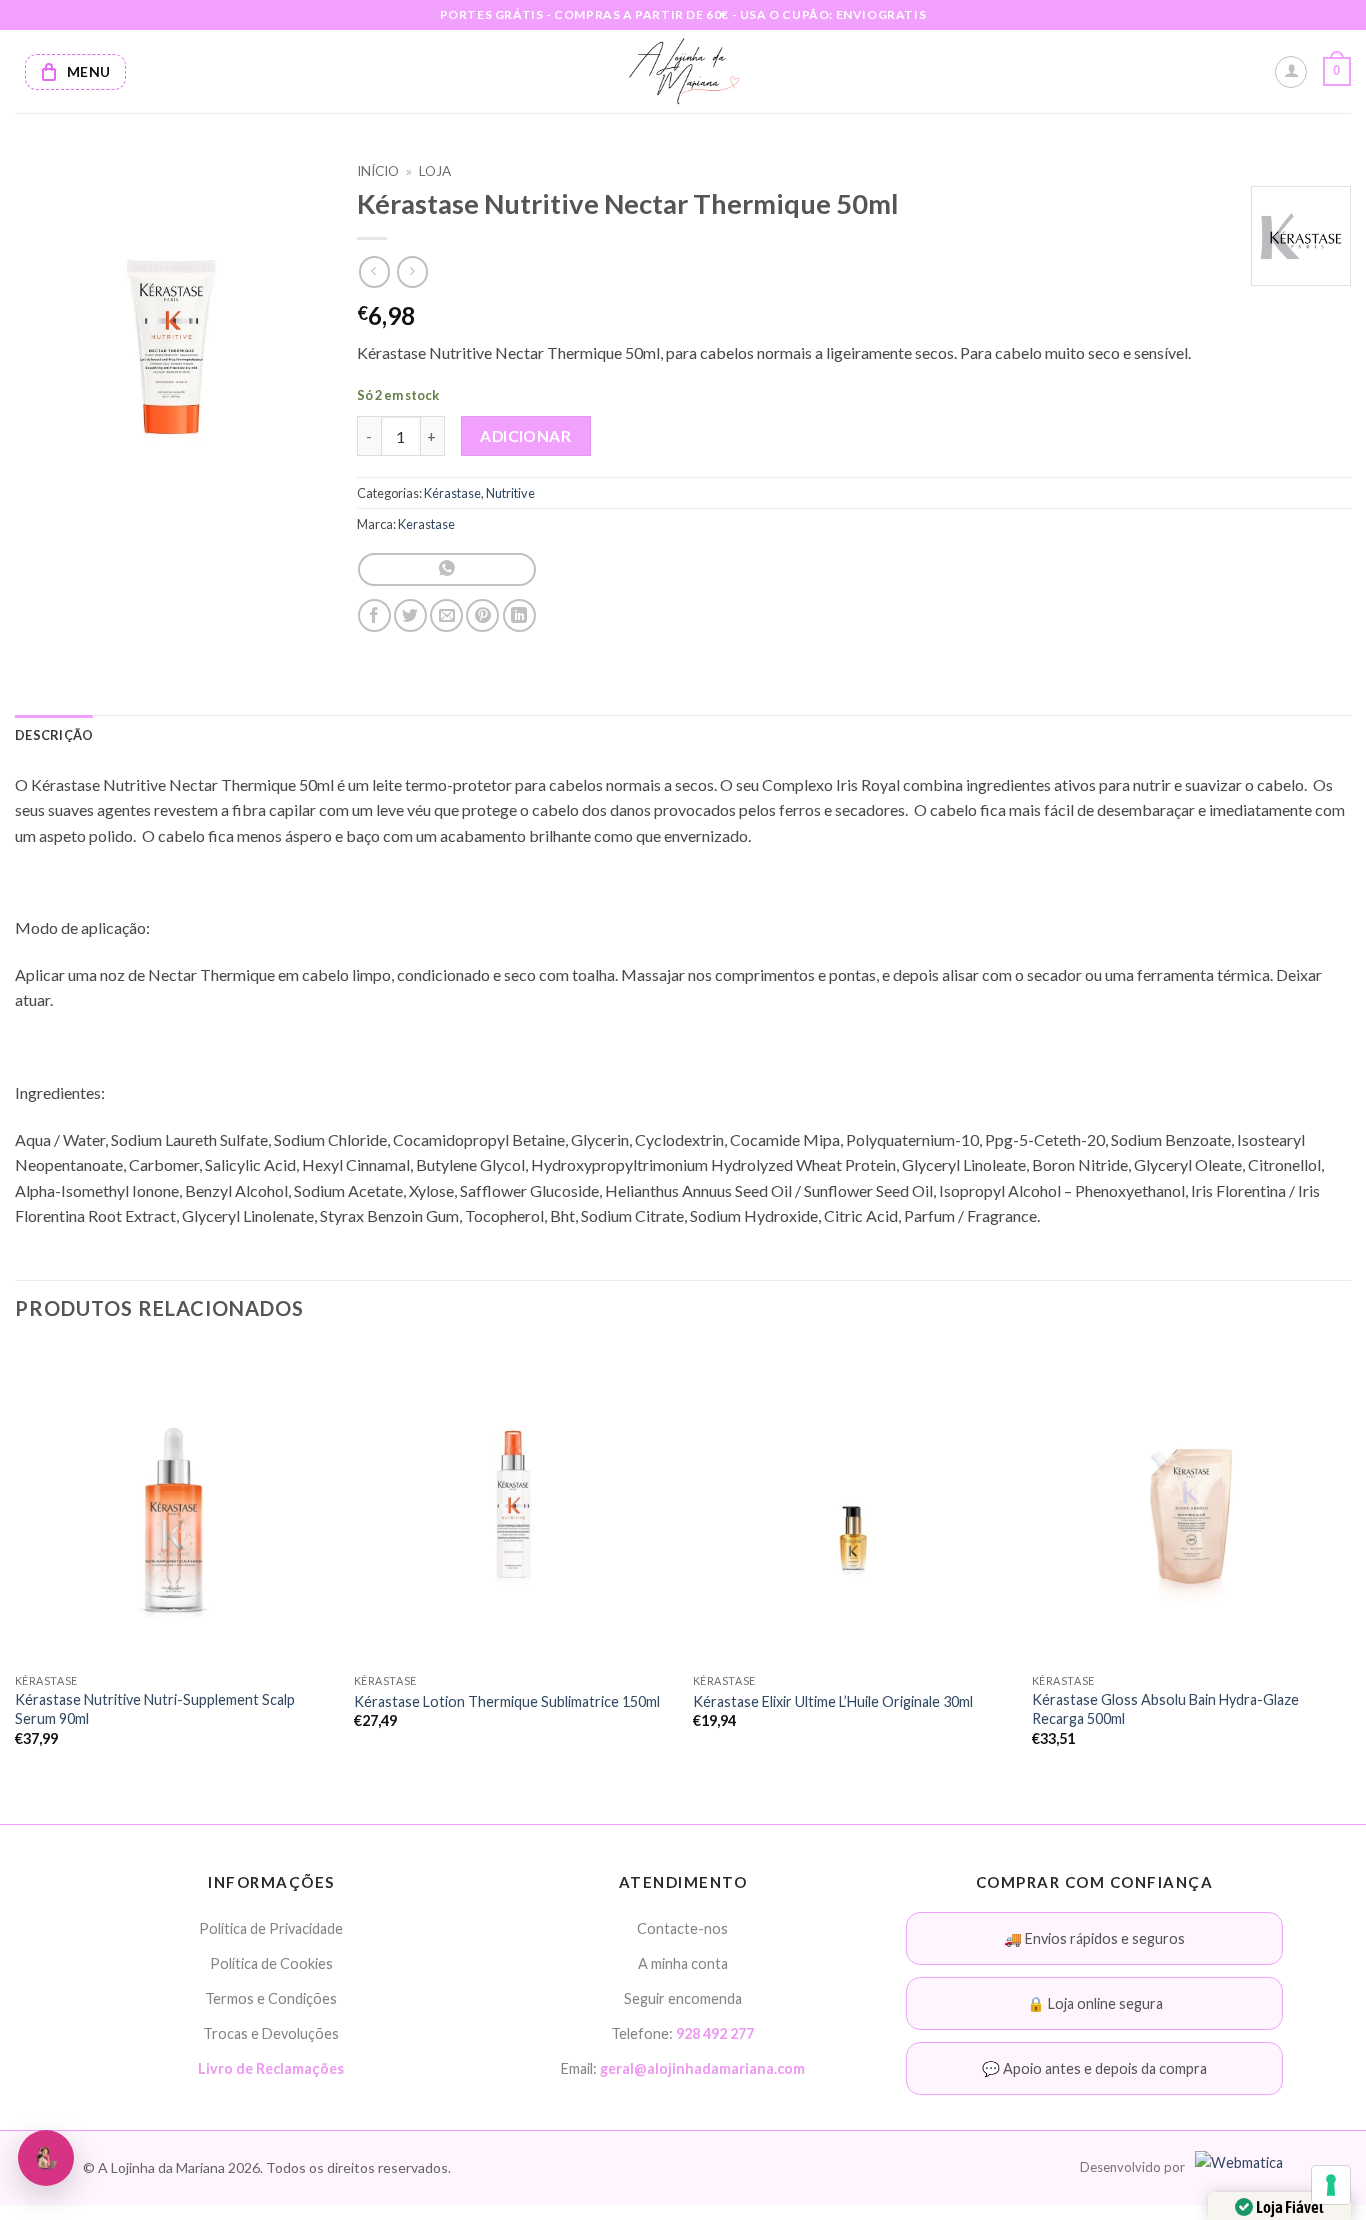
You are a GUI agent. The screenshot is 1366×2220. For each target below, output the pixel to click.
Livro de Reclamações (271, 2068)
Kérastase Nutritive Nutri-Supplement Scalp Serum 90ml (155, 1709)
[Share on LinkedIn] (519, 615)
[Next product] (374, 271)
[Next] (1350, 1563)
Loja (435, 171)
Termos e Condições (271, 1998)
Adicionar (525, 436)
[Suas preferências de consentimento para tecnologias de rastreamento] (1331, 2185)
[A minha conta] (1291, 72)
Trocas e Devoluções (271, 2033)
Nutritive (510, 493)
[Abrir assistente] (46, 2158)
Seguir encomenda (683, 1998)
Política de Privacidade (271, 1928)
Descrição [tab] (54, 735)
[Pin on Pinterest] (482, 615)
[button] (1337, 72)
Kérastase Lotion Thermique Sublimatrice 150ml (507, 1701)
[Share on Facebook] (374, 615)
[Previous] (16, 1563)
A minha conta (683, 1963)
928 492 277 (715, 2033)
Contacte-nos (682, 1928)
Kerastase (426, 524)
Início (378, 171)
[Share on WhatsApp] (446, 569)
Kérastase (452, 493)
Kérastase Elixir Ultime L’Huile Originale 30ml (833, 1701)
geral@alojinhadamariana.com (702, 2068)
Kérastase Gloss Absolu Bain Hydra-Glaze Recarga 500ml (1165, 1709)
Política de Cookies (271, 1963)
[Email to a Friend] (446, 615)
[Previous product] (412, 271)
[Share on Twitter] (410, 615)
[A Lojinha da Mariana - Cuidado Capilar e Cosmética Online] (683, 71)
